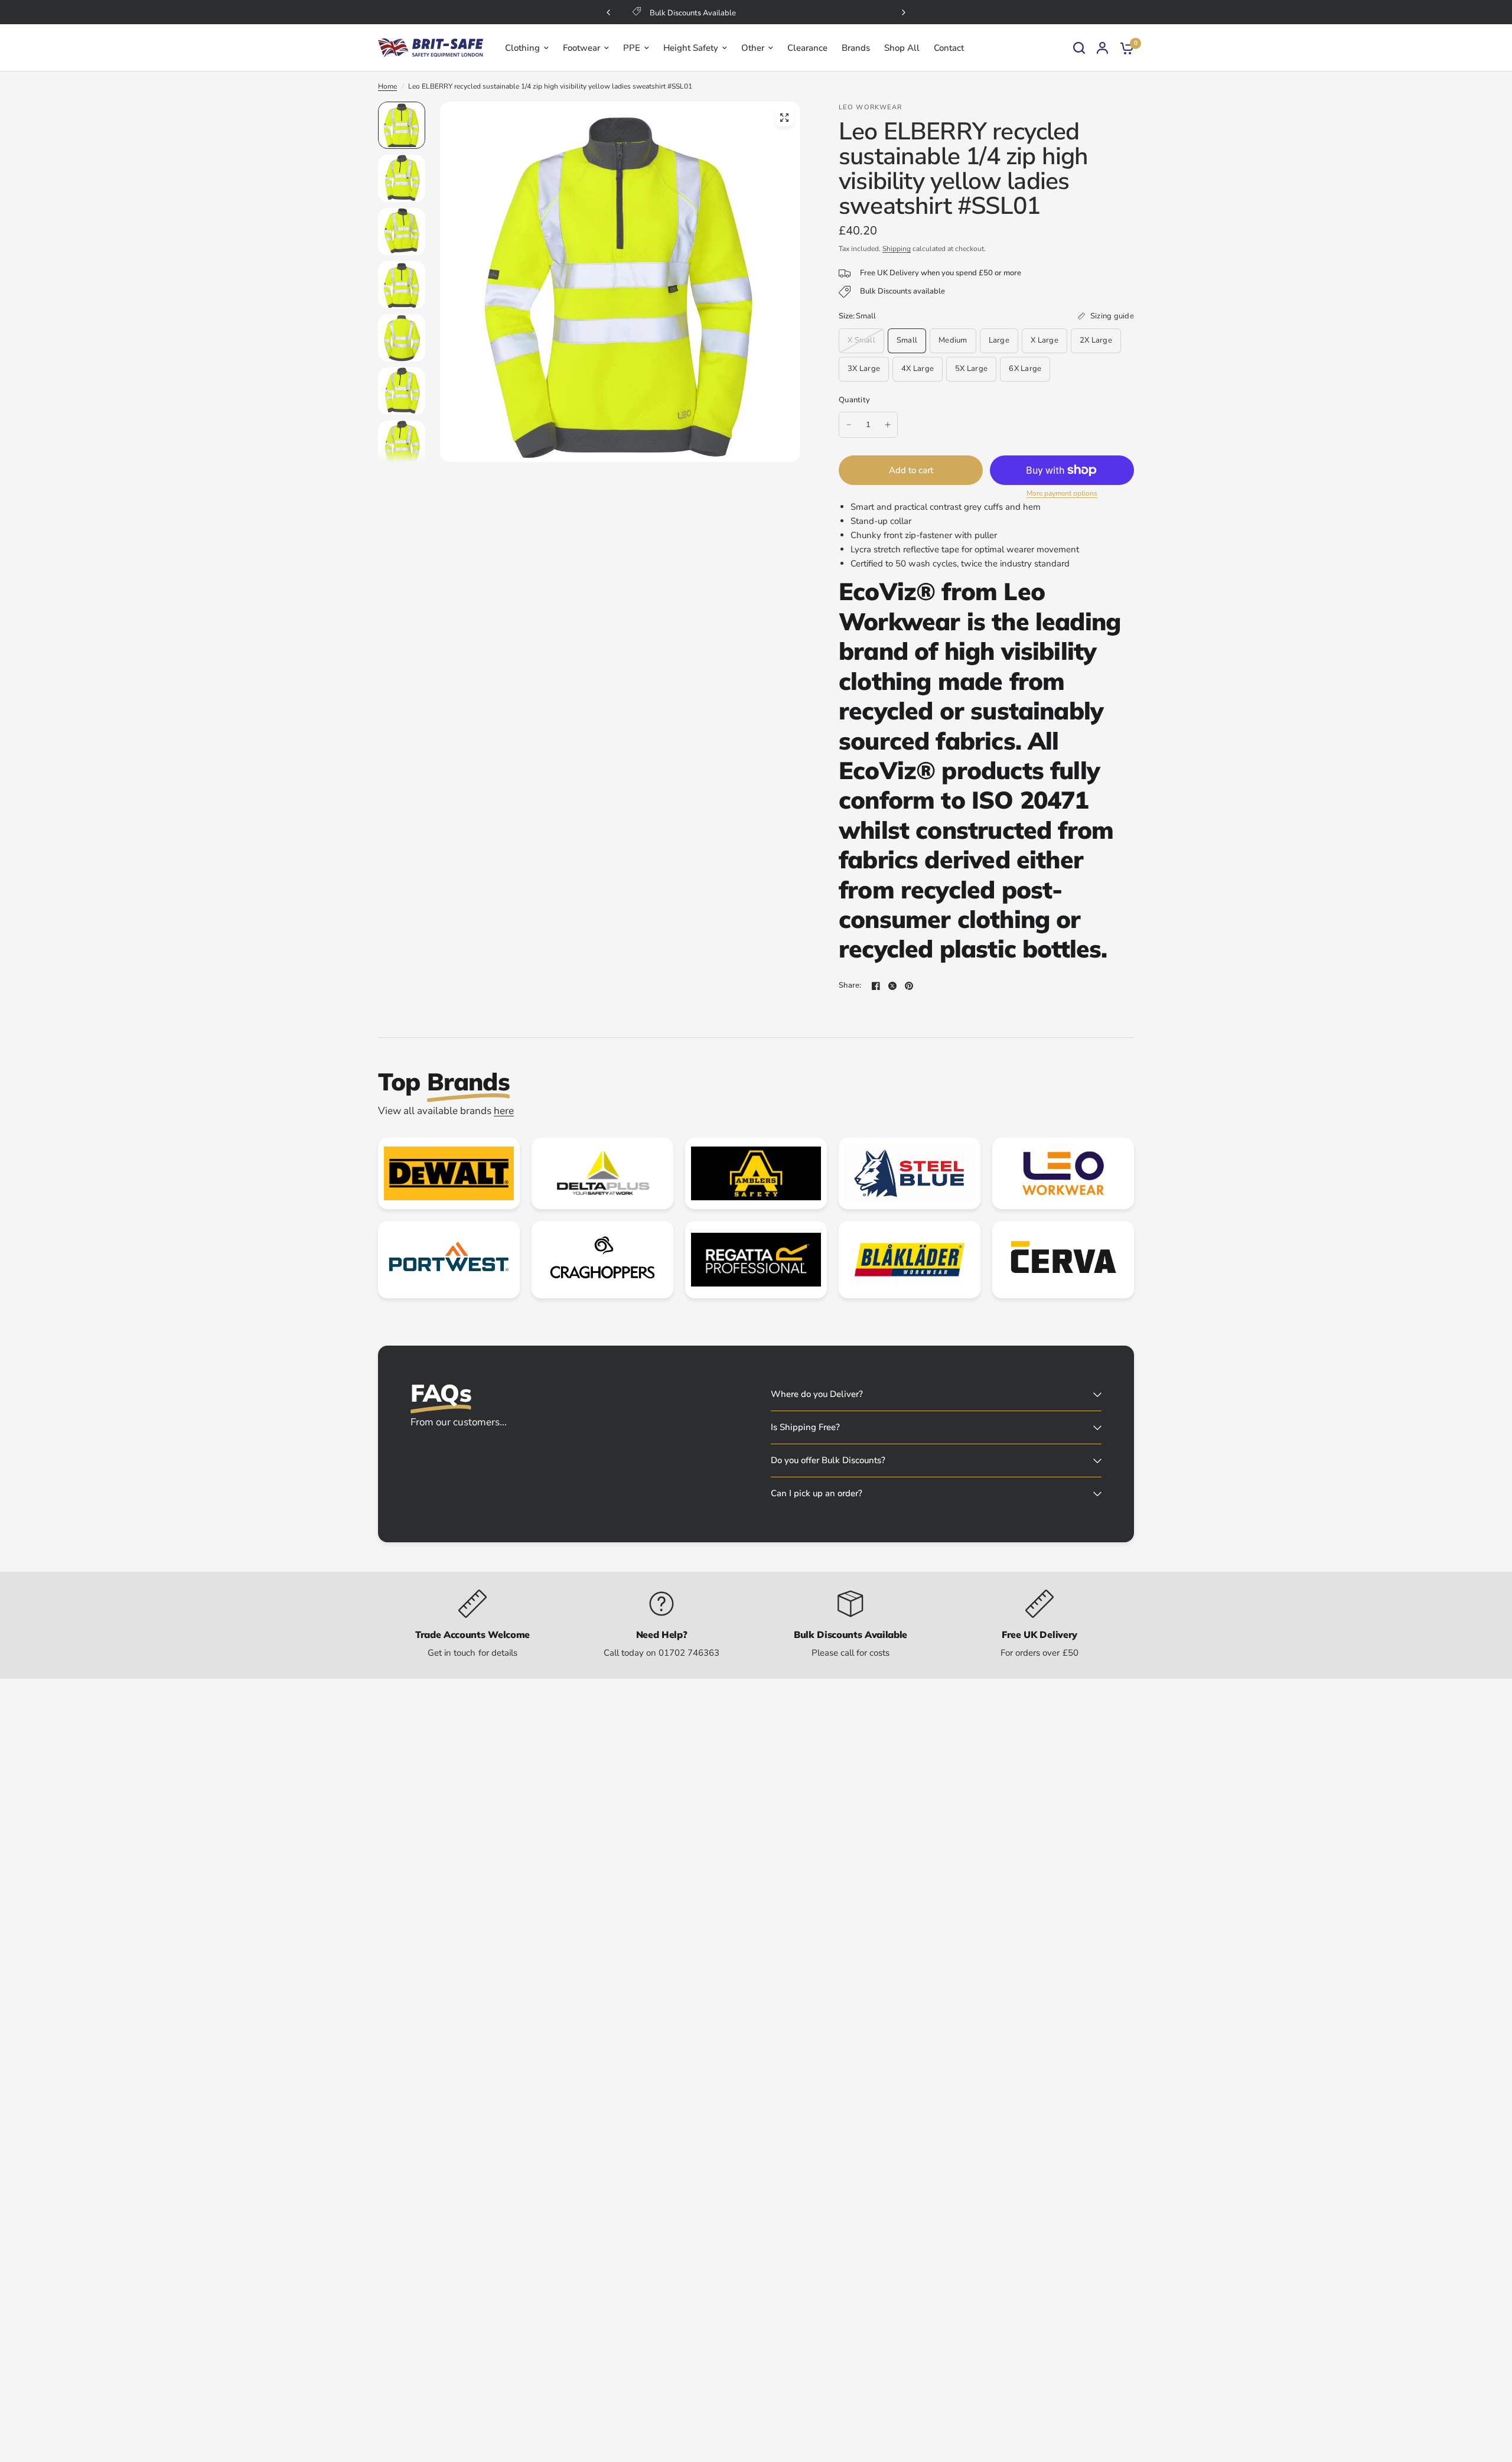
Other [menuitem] (753, 48)
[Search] (1079, 48)
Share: (850, 986)
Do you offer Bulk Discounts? (828, 1460)
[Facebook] (876, 986)
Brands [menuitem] (856, 48)
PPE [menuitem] (632, 48)
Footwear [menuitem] (581, 48)
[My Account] (1102, 48)
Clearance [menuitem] (807, 48)
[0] (1124, 48)
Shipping (897, 249)
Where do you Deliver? (817, 1394)
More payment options (1062, 493)
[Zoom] (784, 118)
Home (387, 86)
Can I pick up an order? (817, 1493)
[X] (892, 986)
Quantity (854, 400)
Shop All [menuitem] (902, 48)
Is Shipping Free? (805, 1427)
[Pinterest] (909, 986)
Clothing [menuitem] (522, 48)
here (504, 1111)
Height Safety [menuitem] (691, 48)
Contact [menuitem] (949, 48)
